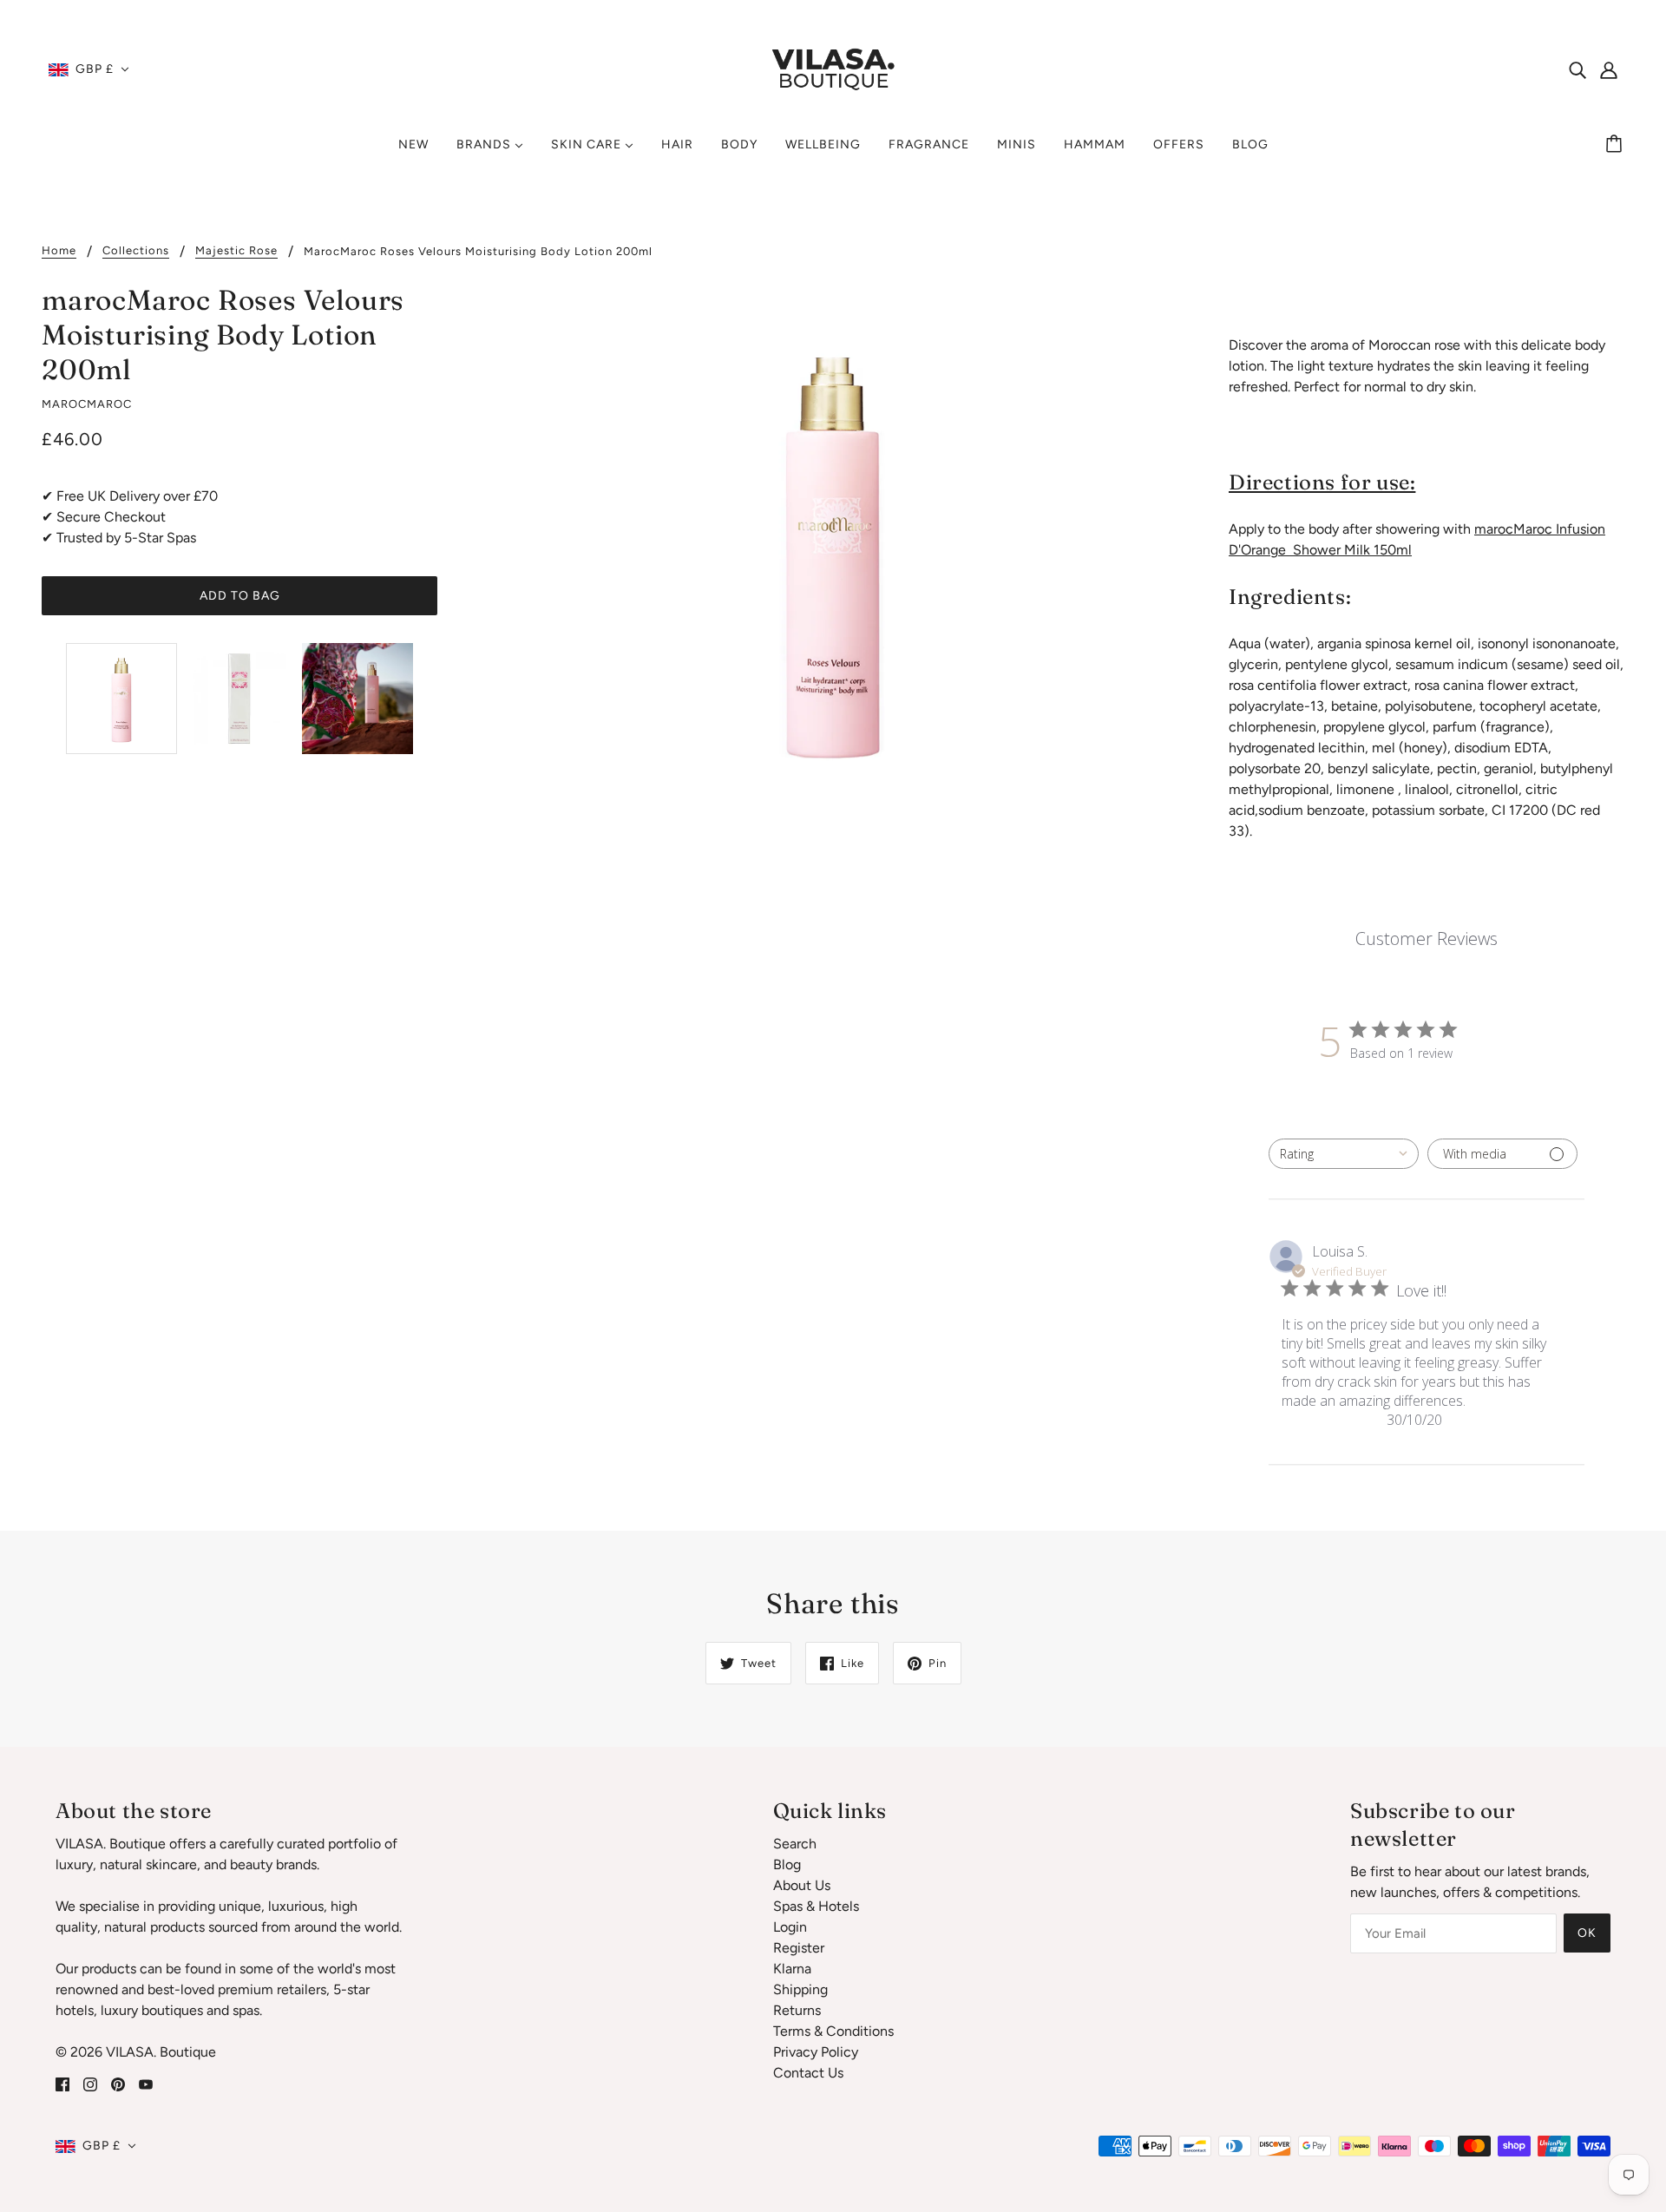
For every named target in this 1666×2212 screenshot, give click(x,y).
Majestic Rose (236, 251)
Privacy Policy (816, 2052)
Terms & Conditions (833, 2031)
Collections (136, 251)
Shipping (800, 1989)
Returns (797, 2010)
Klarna (792, 1969)
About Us (802, 1885)
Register (799, 1948)
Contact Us (808, 2073)
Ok (1587, 1933)
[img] (1577, 69)
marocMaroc (87, 404)
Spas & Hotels (816, 1906)
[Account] (1609, 69)
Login (790, 1927)
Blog (787, 1864)
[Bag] (1617, 145)
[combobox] (1344, 1154)
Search (795, 1844)
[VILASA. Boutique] (833, 68)
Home (59, 251)
